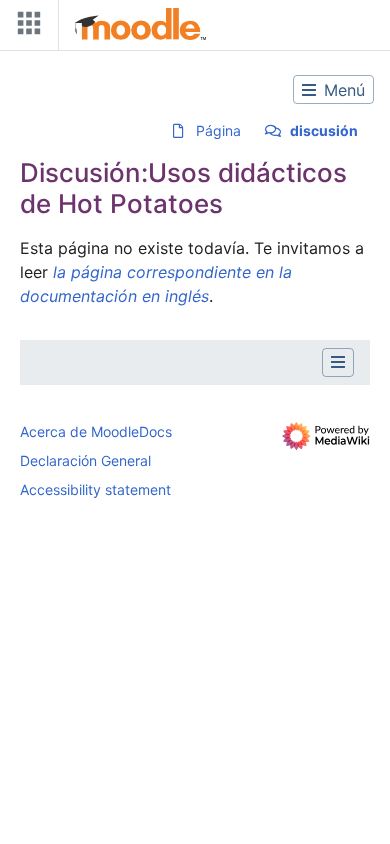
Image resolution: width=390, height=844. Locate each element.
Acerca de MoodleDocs (96, 431)
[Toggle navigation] (25, 27)
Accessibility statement (95, 489)
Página (218, 130)
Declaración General (85, 460)
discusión (324, 130)
